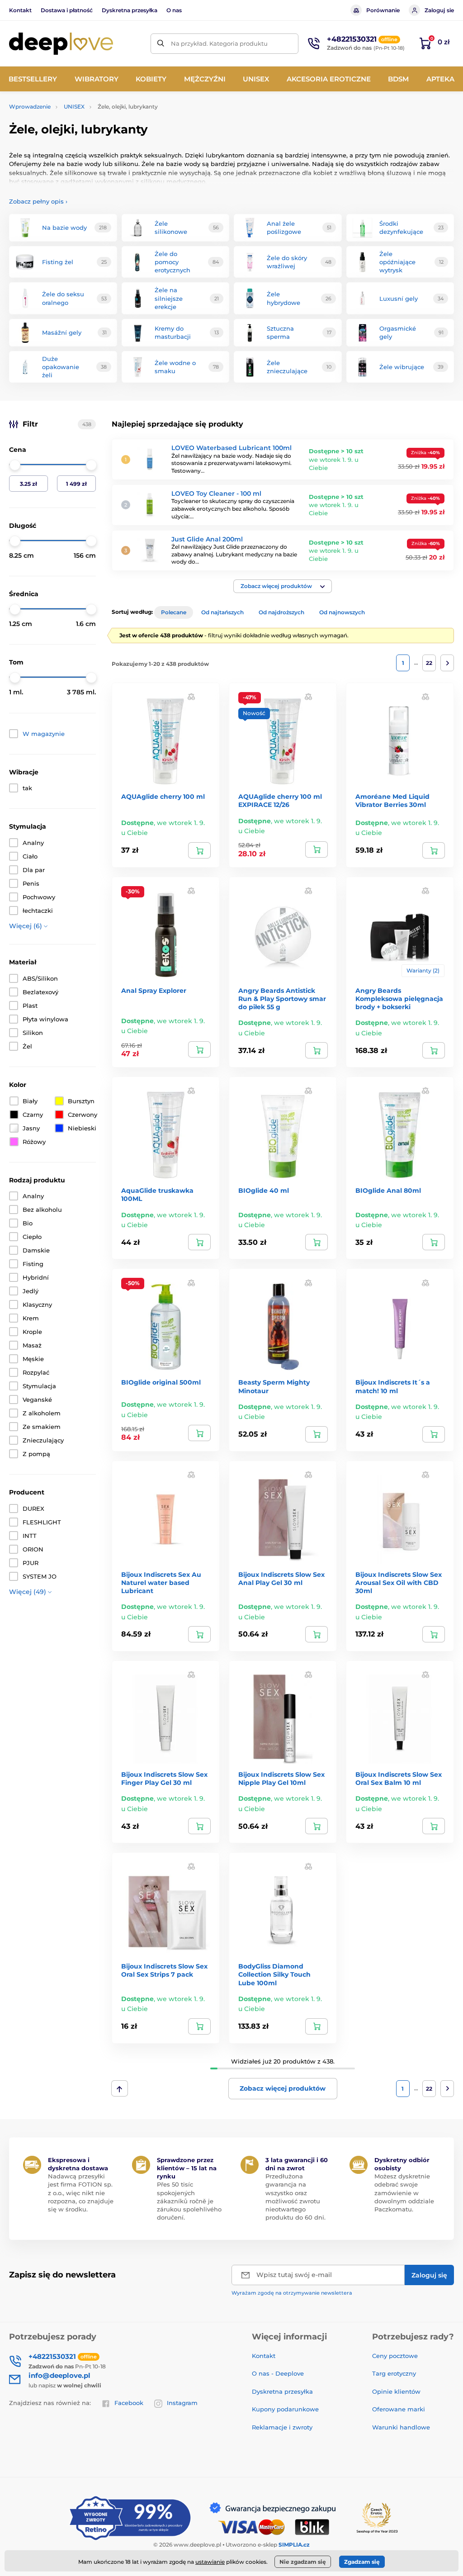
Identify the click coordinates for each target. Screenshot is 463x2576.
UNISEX (74, 107)
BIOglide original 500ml (161, 1382)
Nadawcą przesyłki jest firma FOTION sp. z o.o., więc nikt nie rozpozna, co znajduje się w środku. (81, 2193)
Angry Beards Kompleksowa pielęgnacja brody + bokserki (399, 999)
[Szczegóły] (434, 1050)
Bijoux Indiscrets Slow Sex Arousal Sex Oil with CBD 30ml (399, 1583)
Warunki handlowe (401, 2427)
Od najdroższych (281, 612)
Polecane (174, 612)
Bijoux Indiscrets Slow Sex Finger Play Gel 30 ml (164, 1779)
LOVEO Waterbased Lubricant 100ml (231, 448)
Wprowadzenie (30, 107)
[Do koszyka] (199, 850)
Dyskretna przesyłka (130, 10)
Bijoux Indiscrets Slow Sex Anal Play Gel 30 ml (281, 1579)
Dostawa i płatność (67, 10)
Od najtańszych (222, 612)
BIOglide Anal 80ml (388, 1191)
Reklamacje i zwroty (282, 2427)
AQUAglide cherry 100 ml (163, 797)
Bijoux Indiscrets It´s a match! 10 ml (393, 1386)
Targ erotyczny (394, 2373)
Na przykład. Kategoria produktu (219, 43)
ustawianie (210, 2562)
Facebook (129, 2403)
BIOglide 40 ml (264, 1191)
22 (429, 663)
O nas (174, 10)
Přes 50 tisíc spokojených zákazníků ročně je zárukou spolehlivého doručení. (189, 2201)
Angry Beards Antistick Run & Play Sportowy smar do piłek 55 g (282, 999)
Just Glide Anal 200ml (207, 539)
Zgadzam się (362, 2562)
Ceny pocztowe (395, 2356)
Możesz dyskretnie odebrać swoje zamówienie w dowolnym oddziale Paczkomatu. (404, 2193)
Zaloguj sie (439, 10)
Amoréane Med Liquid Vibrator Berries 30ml (392, 801)
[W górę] (120, 2088)
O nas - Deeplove (278, 2373)
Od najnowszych (342, 612)
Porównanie (383, 10)
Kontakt (20, 10)
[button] (283, 586)
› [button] (38, 201)
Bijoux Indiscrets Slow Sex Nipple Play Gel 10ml (281, 1779)
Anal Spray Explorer (154, 991)
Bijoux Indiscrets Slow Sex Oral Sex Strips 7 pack (164, 1970)
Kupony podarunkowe (285, 2409)
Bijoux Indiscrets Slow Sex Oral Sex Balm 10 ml (399, 1779)
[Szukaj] (161, 44)
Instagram (182, 2403)
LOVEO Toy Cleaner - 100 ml (216, 493)
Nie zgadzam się (303, 2562)
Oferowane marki (399, 2409)
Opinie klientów (396, 2391)
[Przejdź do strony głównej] (61, 44)
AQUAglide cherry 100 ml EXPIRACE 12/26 (280, 801)
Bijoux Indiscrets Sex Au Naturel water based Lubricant (161, 1583)
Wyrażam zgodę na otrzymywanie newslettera (292, 2293)
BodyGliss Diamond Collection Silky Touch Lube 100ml (274, 1974)
